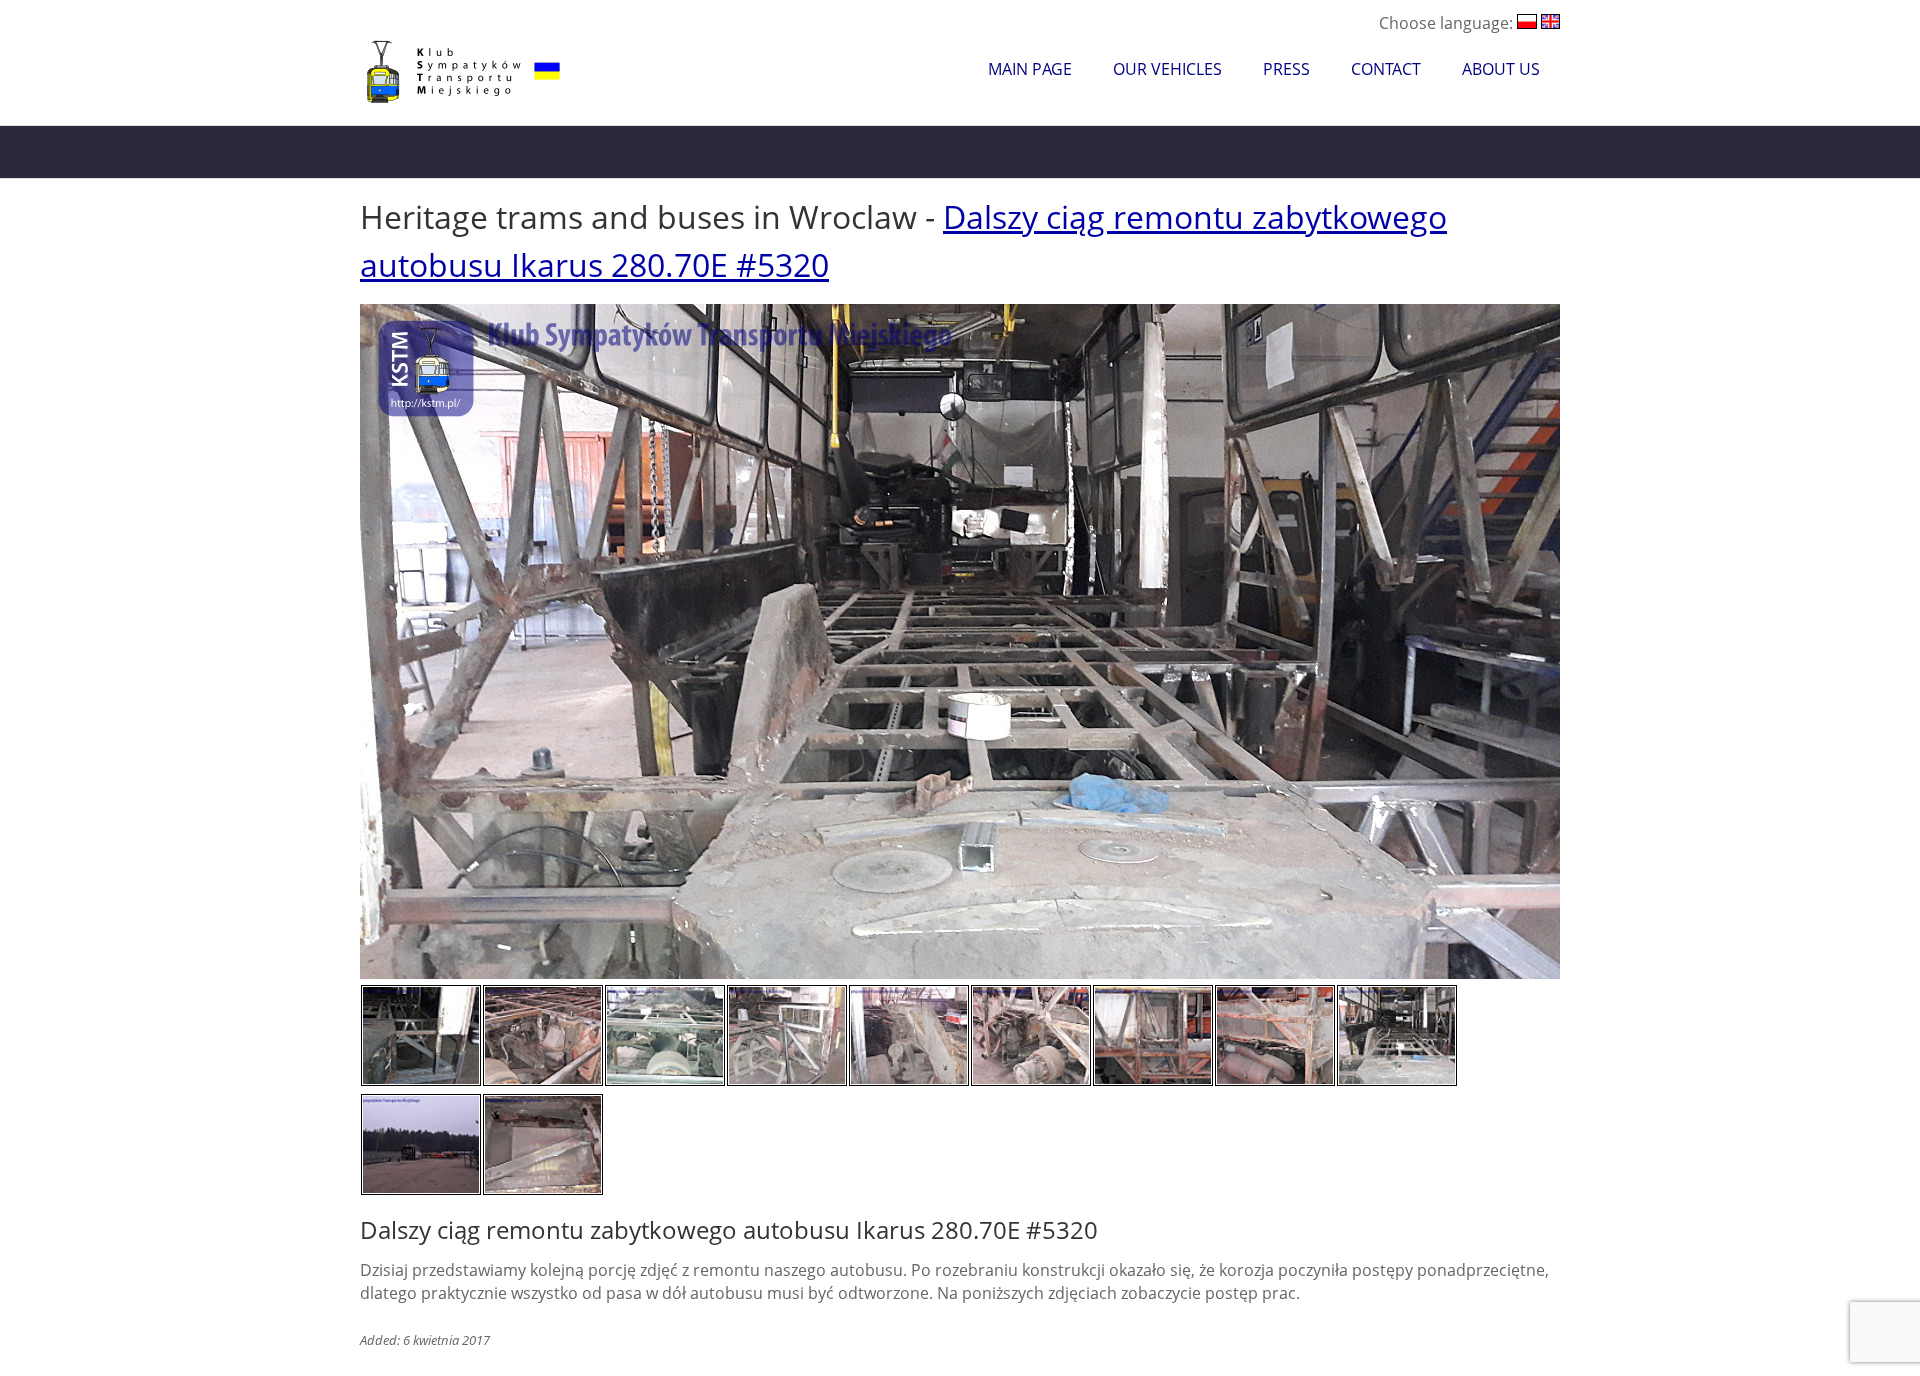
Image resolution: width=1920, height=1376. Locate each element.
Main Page (1030, 69)
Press (1286, 69)
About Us (1501, 69)
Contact (1386, 69)
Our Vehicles (1167, 69)
